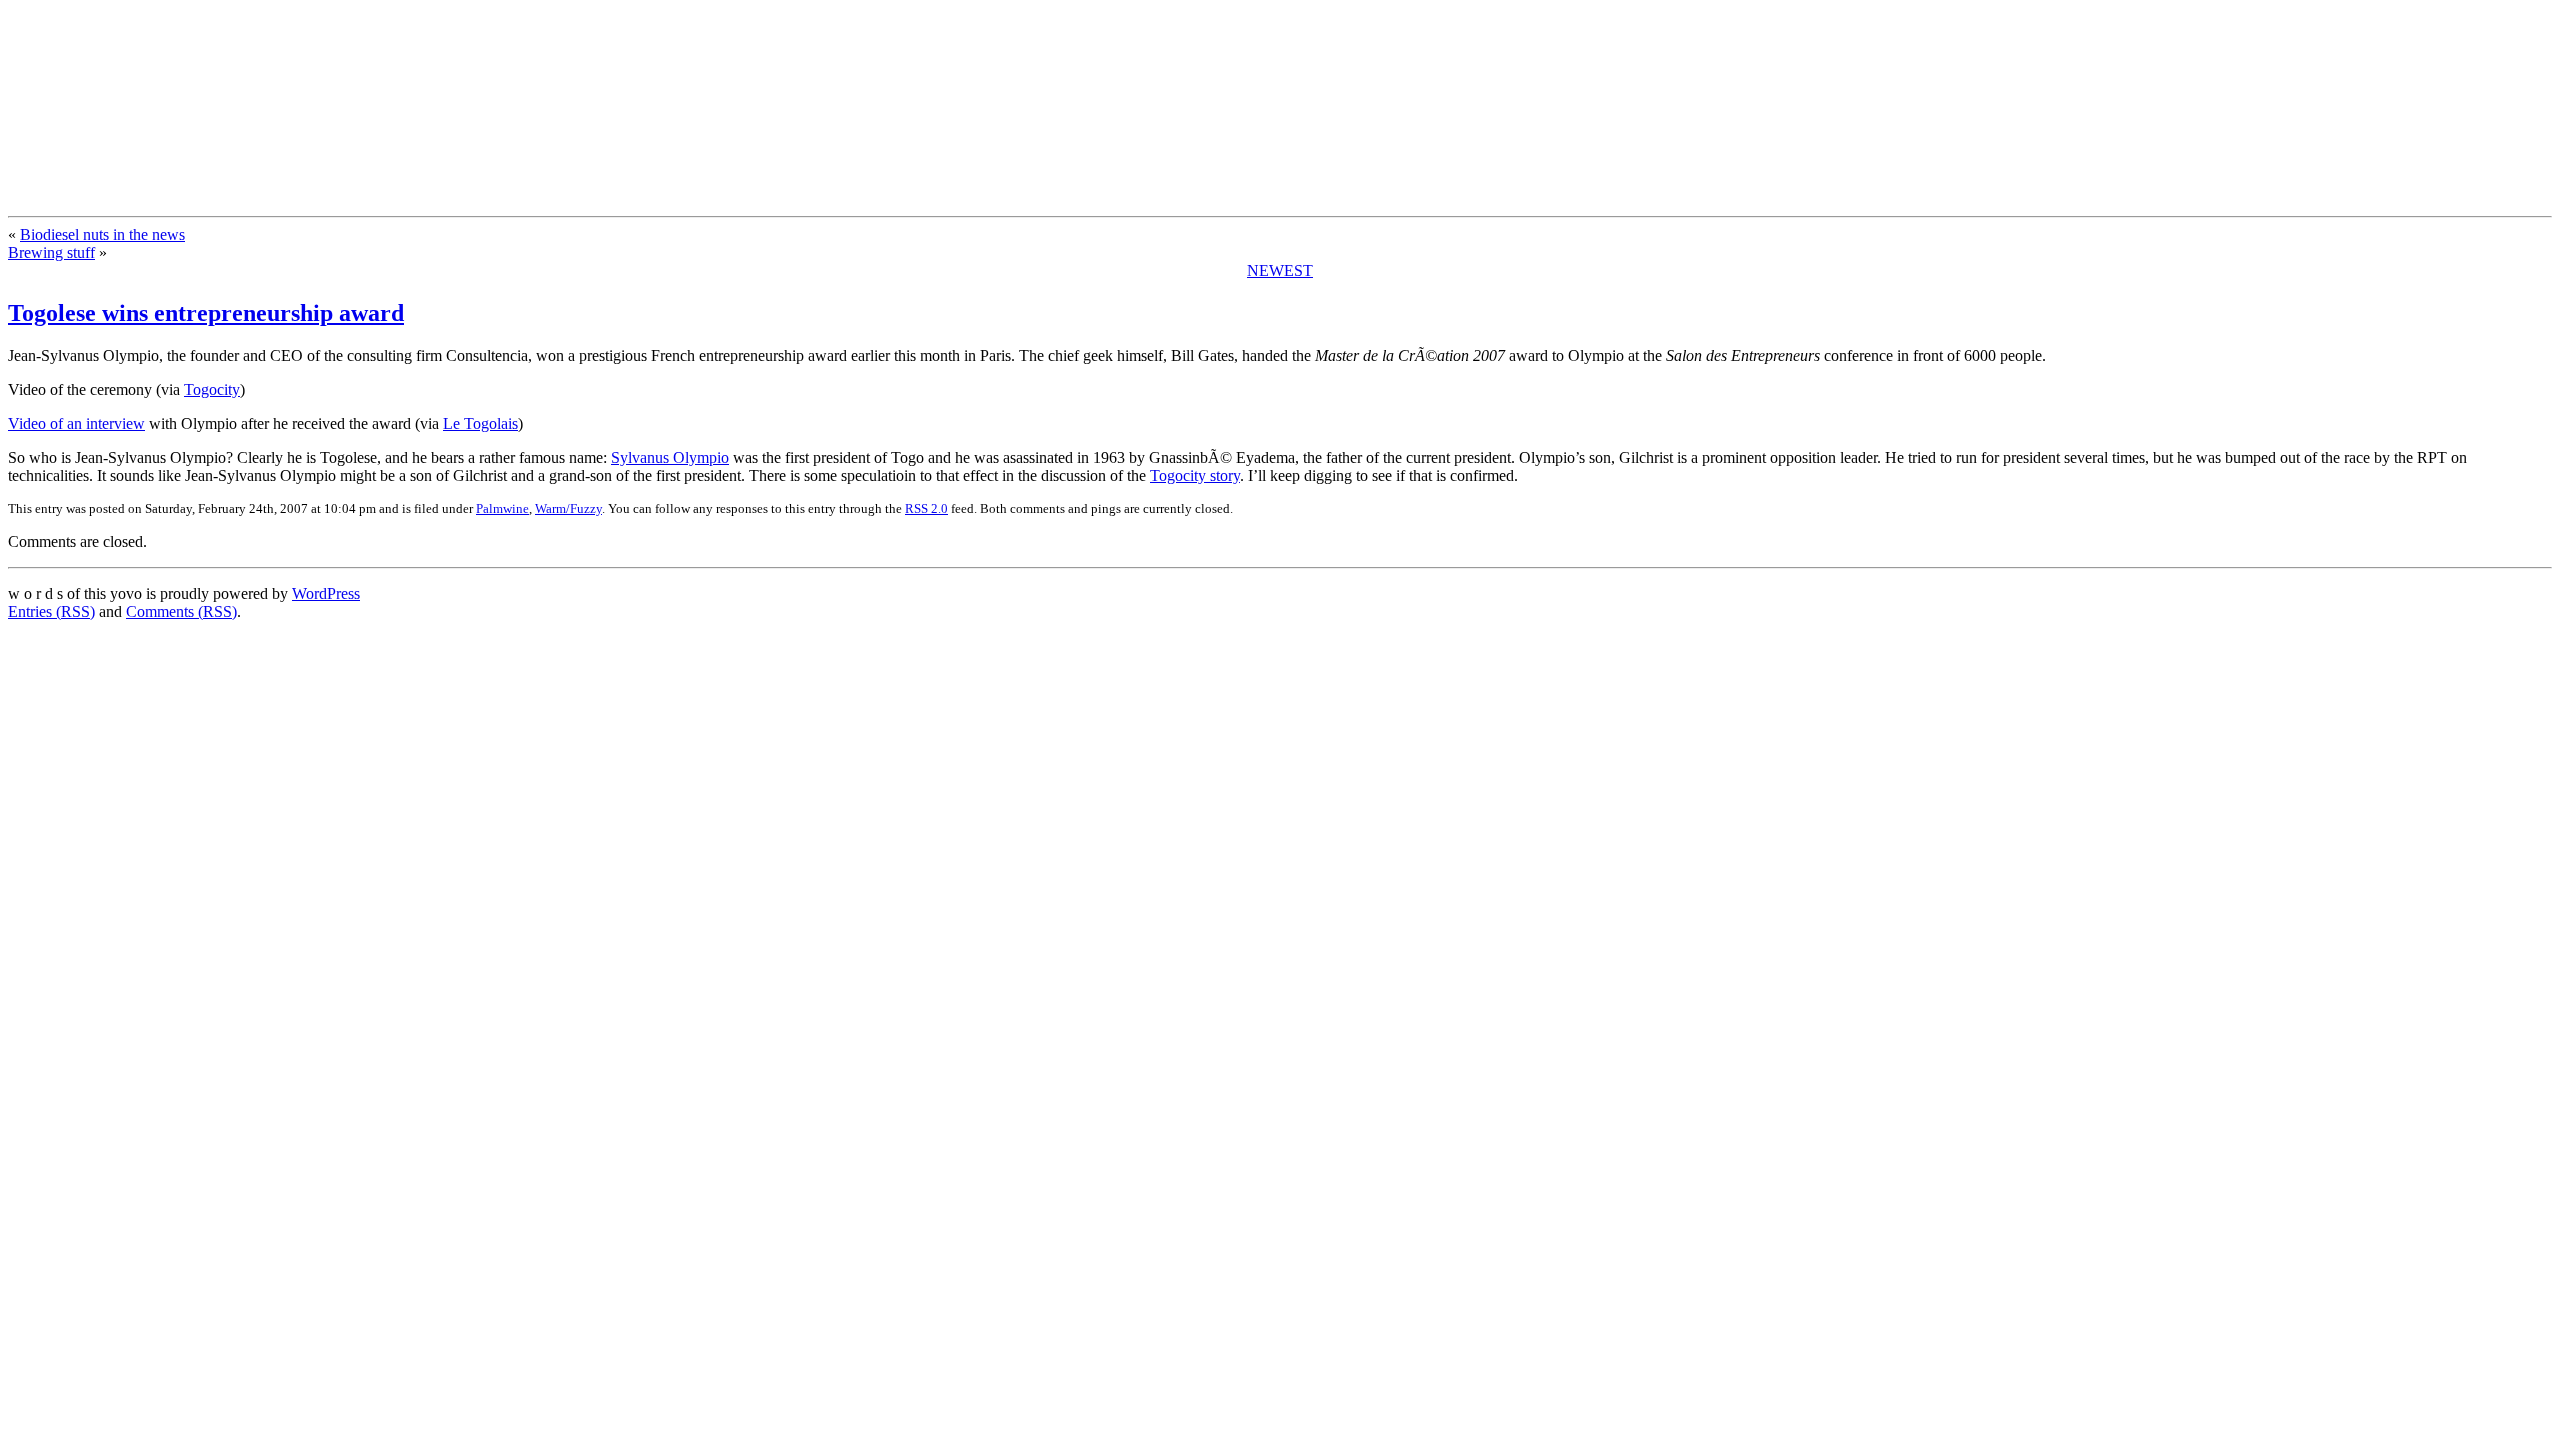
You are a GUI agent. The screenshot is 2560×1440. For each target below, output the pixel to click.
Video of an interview (76, 423)
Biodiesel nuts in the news (102, 234)
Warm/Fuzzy (568, 508)
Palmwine (502, 508)
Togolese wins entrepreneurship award (206, 313)
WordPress (326, 593)
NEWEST (1280, 270)
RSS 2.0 (926, 508)
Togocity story (1195, 475)
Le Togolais (480, 423)
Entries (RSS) (51, 611)
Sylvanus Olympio (670, 457)
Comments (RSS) (181, 611)
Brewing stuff (51, 252)
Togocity (212, 389)
